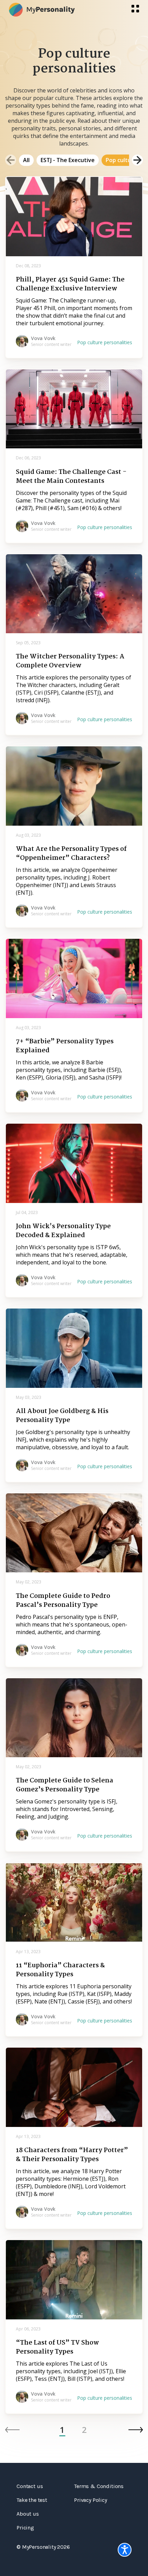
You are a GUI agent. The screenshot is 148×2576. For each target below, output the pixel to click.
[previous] (11, 160)
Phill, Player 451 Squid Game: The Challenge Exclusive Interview (70, 284)
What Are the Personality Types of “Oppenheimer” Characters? (71, 854)
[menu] (135, 9)
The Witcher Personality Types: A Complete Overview (70, 661)
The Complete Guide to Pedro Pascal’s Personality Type (63, 1601)
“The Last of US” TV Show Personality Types (57, 2347)
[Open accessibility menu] (125, 2550)
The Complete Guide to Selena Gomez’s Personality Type (65, 1785)
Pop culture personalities (105, 342)
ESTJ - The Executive (68, 160)
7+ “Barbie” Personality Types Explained (65, 1046)
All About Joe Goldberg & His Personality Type (62, 1416)
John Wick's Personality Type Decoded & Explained (63, 1231)
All (26, 160)
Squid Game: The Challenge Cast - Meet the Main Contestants (71, 477)
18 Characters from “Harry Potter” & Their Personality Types (72, 2155)
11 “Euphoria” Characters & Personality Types (60, 1970)
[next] (137, 160)
